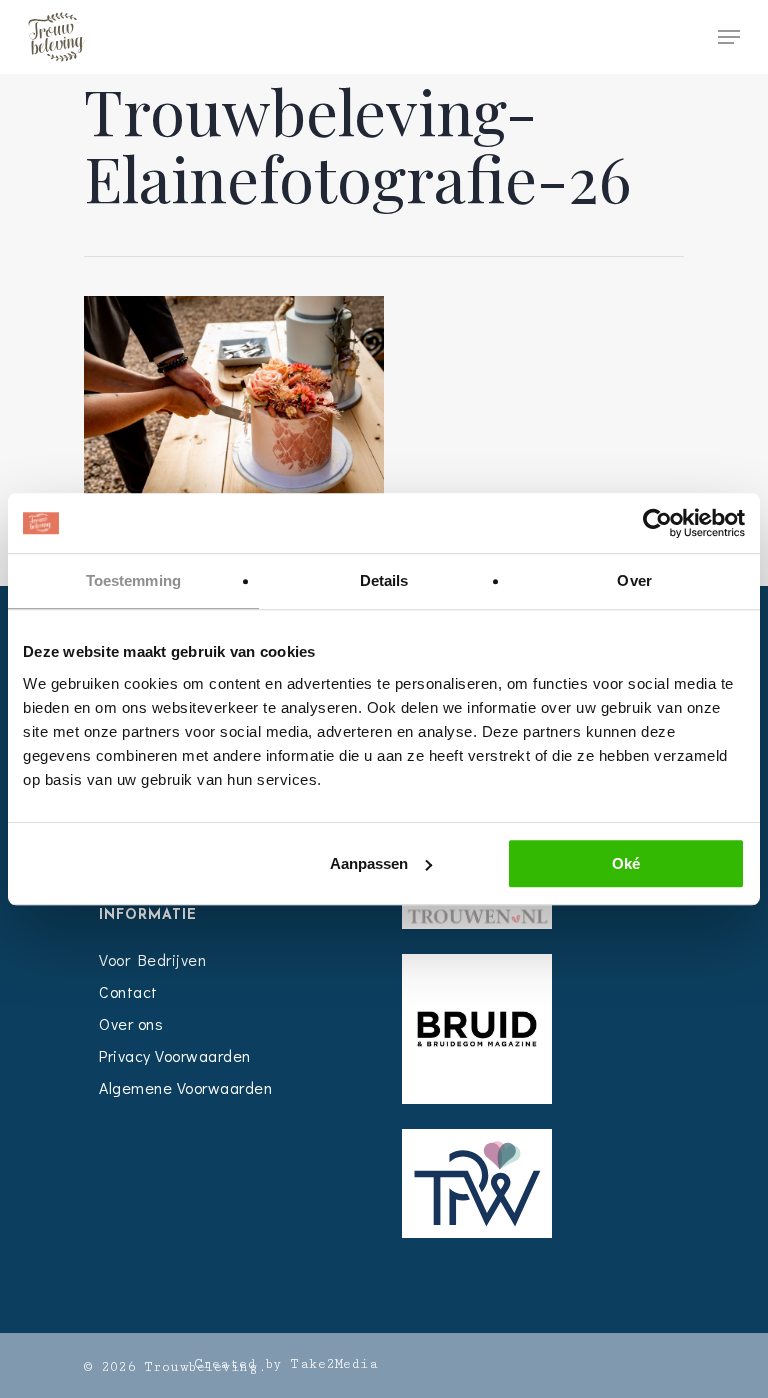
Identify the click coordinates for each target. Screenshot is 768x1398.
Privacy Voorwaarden (175, 1055)
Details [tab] (384, 580)
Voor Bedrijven (152, 959)
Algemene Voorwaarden (185, 1087)
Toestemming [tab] (133, 580)
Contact (128, 991)
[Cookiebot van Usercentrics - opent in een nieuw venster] (657, 523)
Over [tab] (634, 580)
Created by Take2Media (286, 1364)
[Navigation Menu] (729, 37)
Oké (626, 863)
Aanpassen (369, 863)
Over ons (131, 1023)
